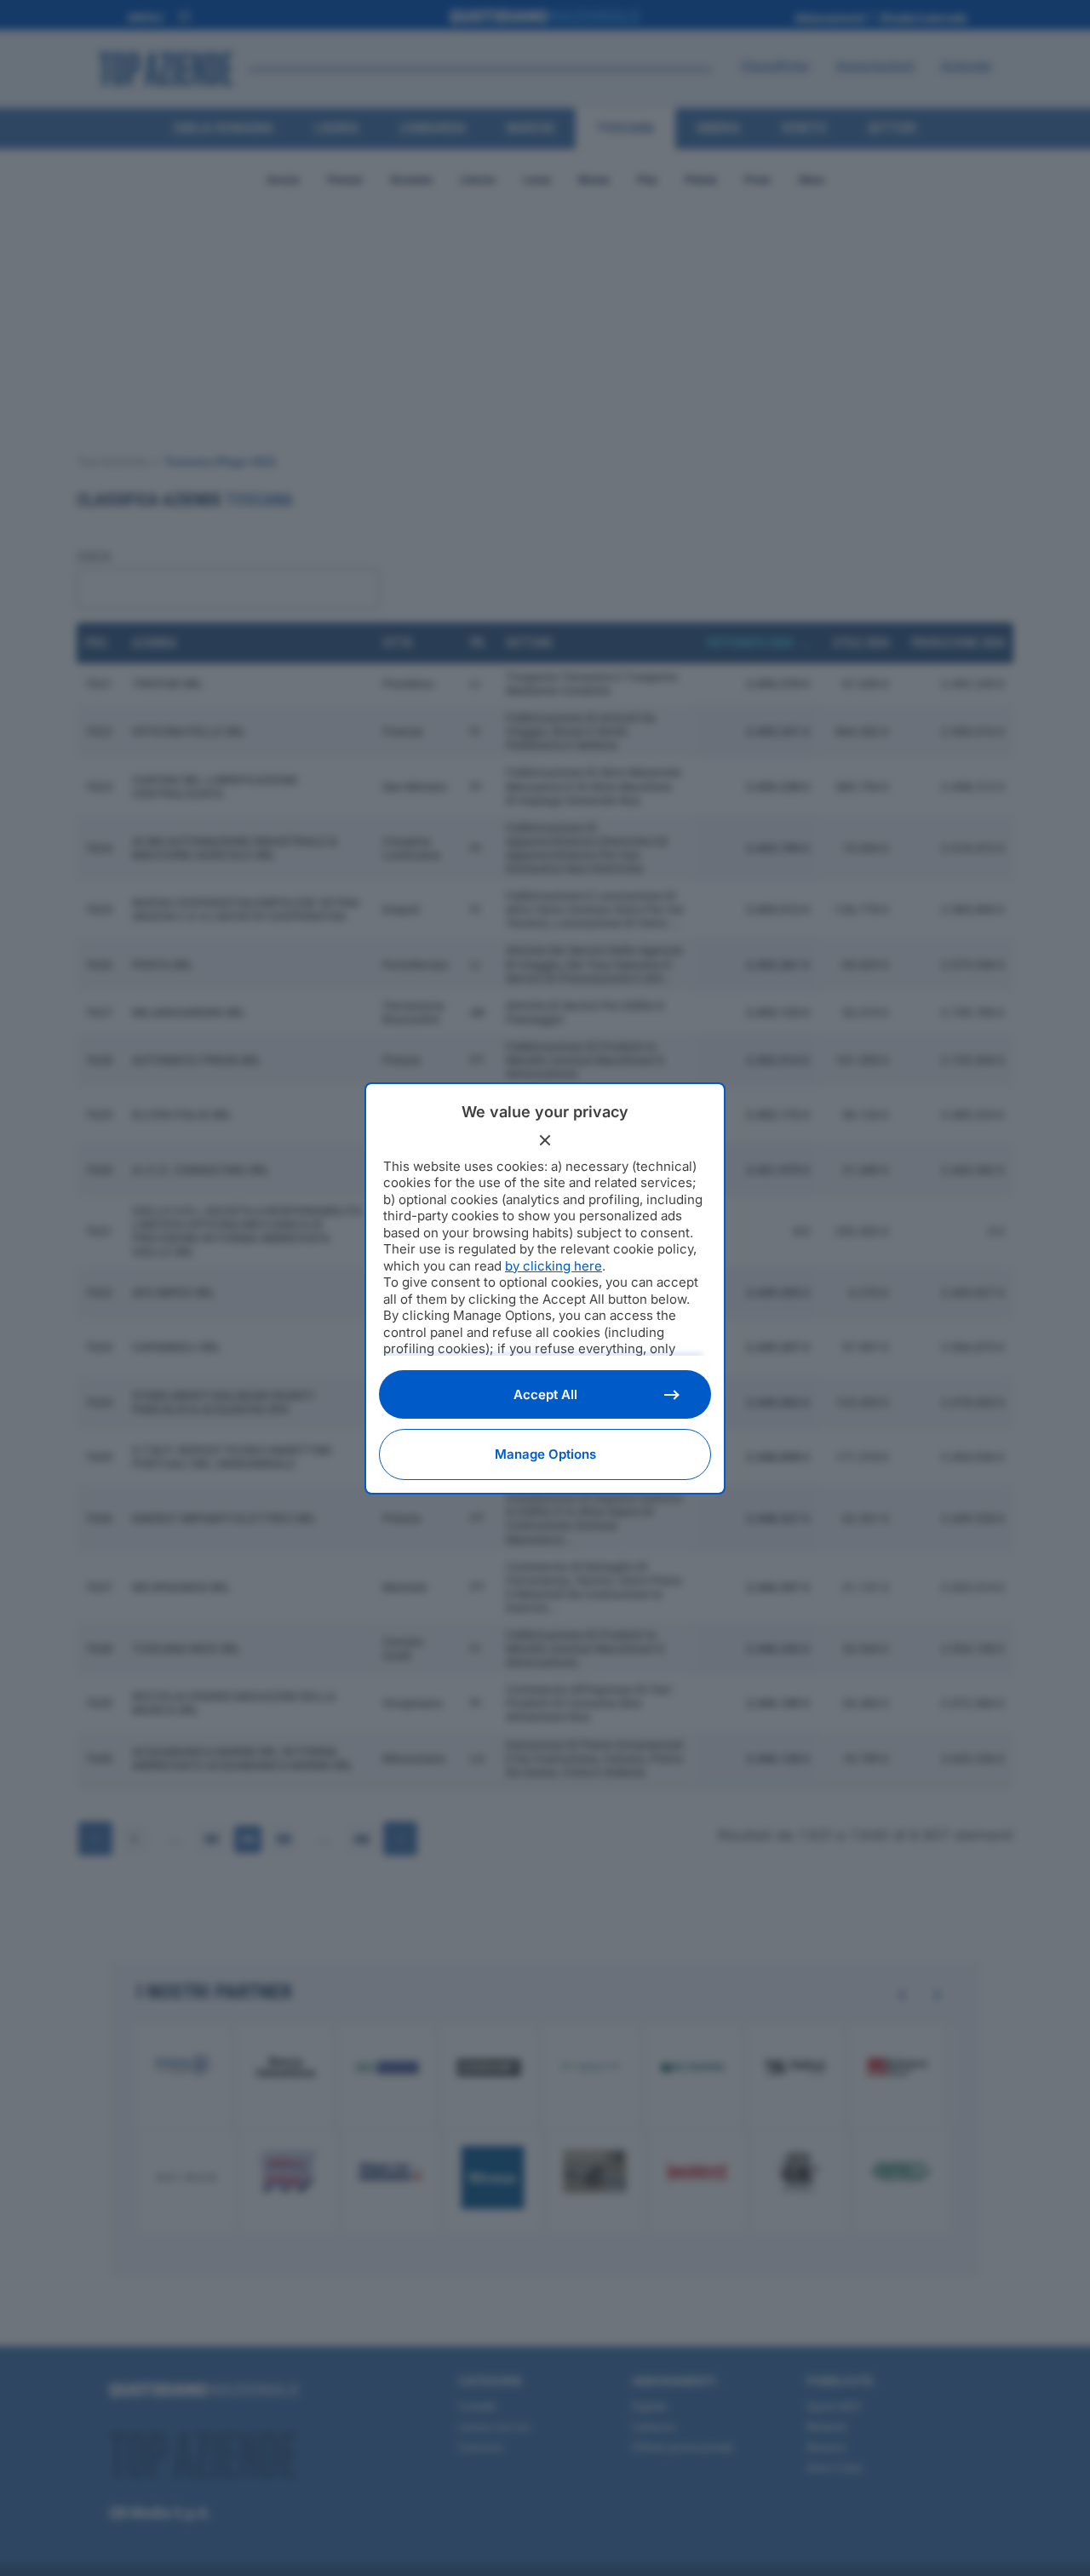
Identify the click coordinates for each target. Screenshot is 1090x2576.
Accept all (545, 1394)
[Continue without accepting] (545, 1140)
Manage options (545, 1454)
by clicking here (554, 1266)
